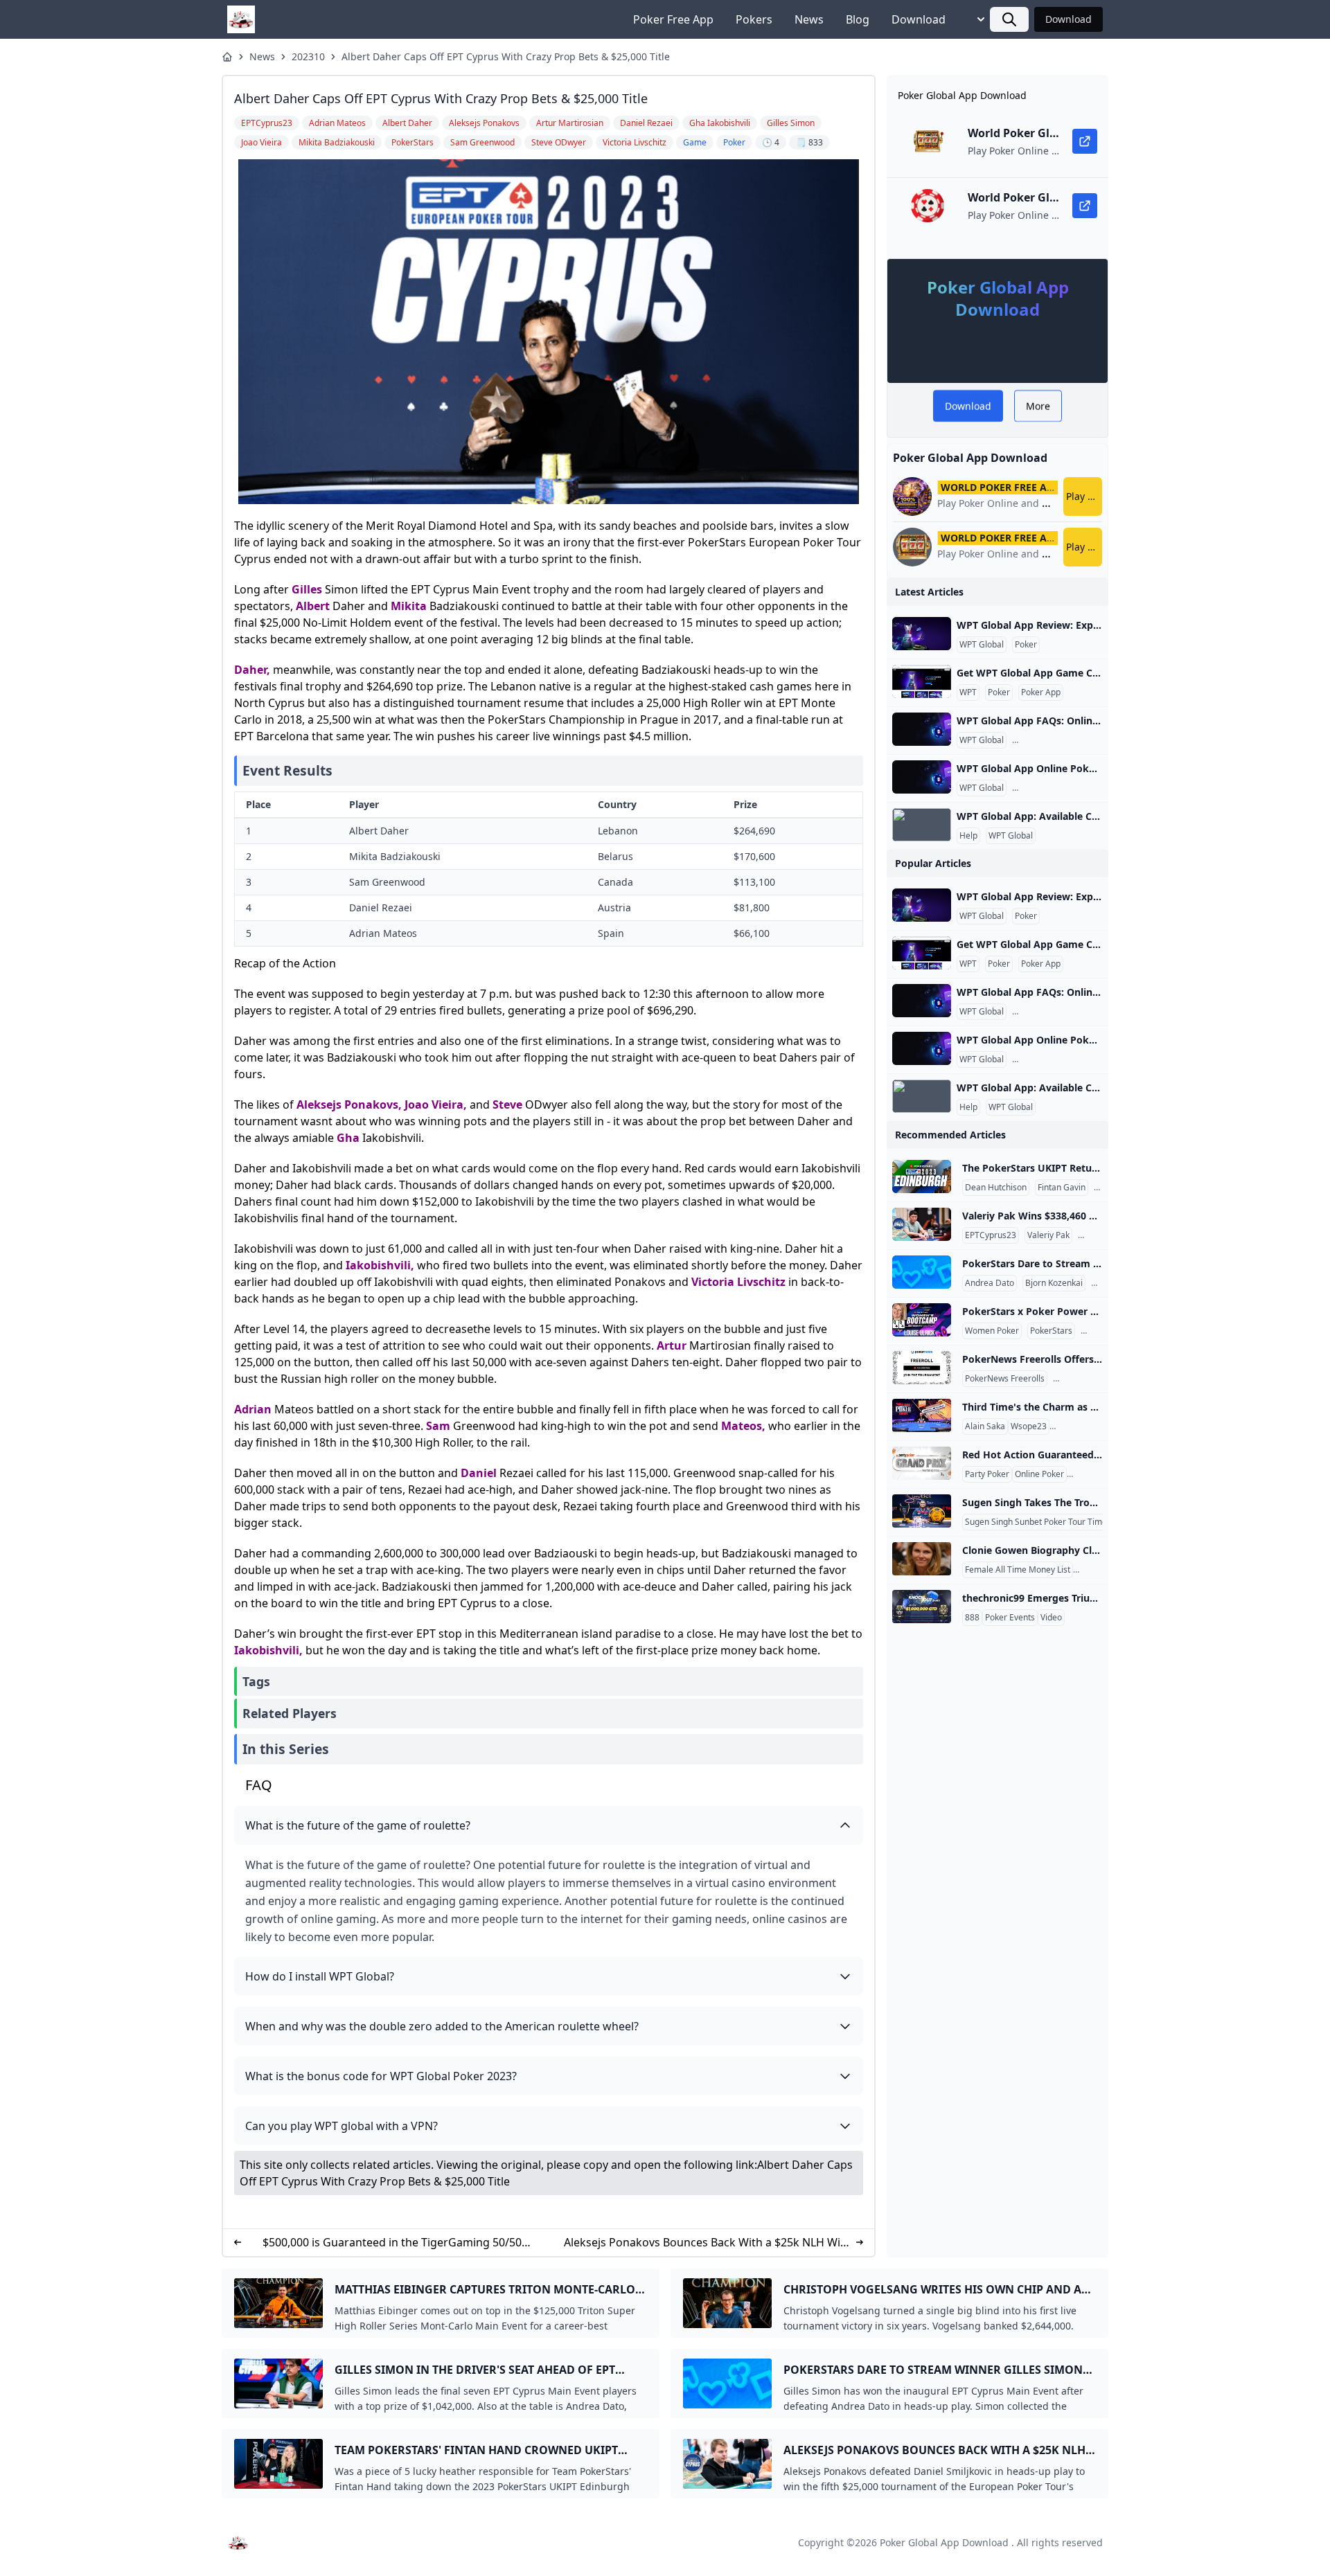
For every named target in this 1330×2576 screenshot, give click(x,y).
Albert (313, 606)
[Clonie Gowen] (922, 1559)
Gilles (307, 589)
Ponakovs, (373, 1104)
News (809, 19)
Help (968, 836)
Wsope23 (1029, 1426)
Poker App (1041, 692)
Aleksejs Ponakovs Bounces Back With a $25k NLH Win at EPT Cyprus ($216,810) (706, 2243)
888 (972, 1618)
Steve (507, 1104)
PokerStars (1051, 1331)
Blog (858, 19)
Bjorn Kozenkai (1054, 1283)
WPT (968, 692)
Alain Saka (985, 1426)
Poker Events (1010, 1618)
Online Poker (1039, 1474)
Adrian (253, 1409)
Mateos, (743, 1426)
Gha (348, 1138)
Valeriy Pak (1048, 1235)
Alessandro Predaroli (1093, 1426)
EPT (1091, 1331)
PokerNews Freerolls (1005, 1379)
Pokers (754, 19)
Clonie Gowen (1102, 1570)
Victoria (713, 1282)
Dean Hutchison (996, 1188)
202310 (308, 56)
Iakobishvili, (380, 1265)
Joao (417, 1104)
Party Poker (987, 1474)
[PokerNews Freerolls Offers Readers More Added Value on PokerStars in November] (922, 1368)
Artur (672, 1345)
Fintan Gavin (1062, 1188)
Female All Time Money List (1018, 1570)
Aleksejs (319, 1104)
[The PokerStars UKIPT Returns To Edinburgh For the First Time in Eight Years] (922, 1177)
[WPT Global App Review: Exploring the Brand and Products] (922, 634)
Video (1051, 1618)
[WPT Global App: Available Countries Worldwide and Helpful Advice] (922, 825)
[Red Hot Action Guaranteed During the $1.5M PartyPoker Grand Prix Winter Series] (922, 1463)
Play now (1084, 496)
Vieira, (449, 1104)
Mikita (409, 606)
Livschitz (761, 1282)
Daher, (252, 670)
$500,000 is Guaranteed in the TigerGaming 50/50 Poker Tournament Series (392, 2243)
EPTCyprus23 (991, 1235)
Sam (438, 1426)
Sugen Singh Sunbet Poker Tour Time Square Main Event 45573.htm (1095, 1522)
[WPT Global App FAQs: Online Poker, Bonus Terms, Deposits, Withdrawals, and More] (922, 729)
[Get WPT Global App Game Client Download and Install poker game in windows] (922, 681)
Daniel (479, 1473)
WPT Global (982, 645)
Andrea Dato (990, 1283)
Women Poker (992, 1331)
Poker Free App (673, 19)
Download (919, 19)
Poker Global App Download (944, 2542)
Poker (1026, 645)
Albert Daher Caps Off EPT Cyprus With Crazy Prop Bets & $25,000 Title (506, 56)
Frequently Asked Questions (1069, 740)
